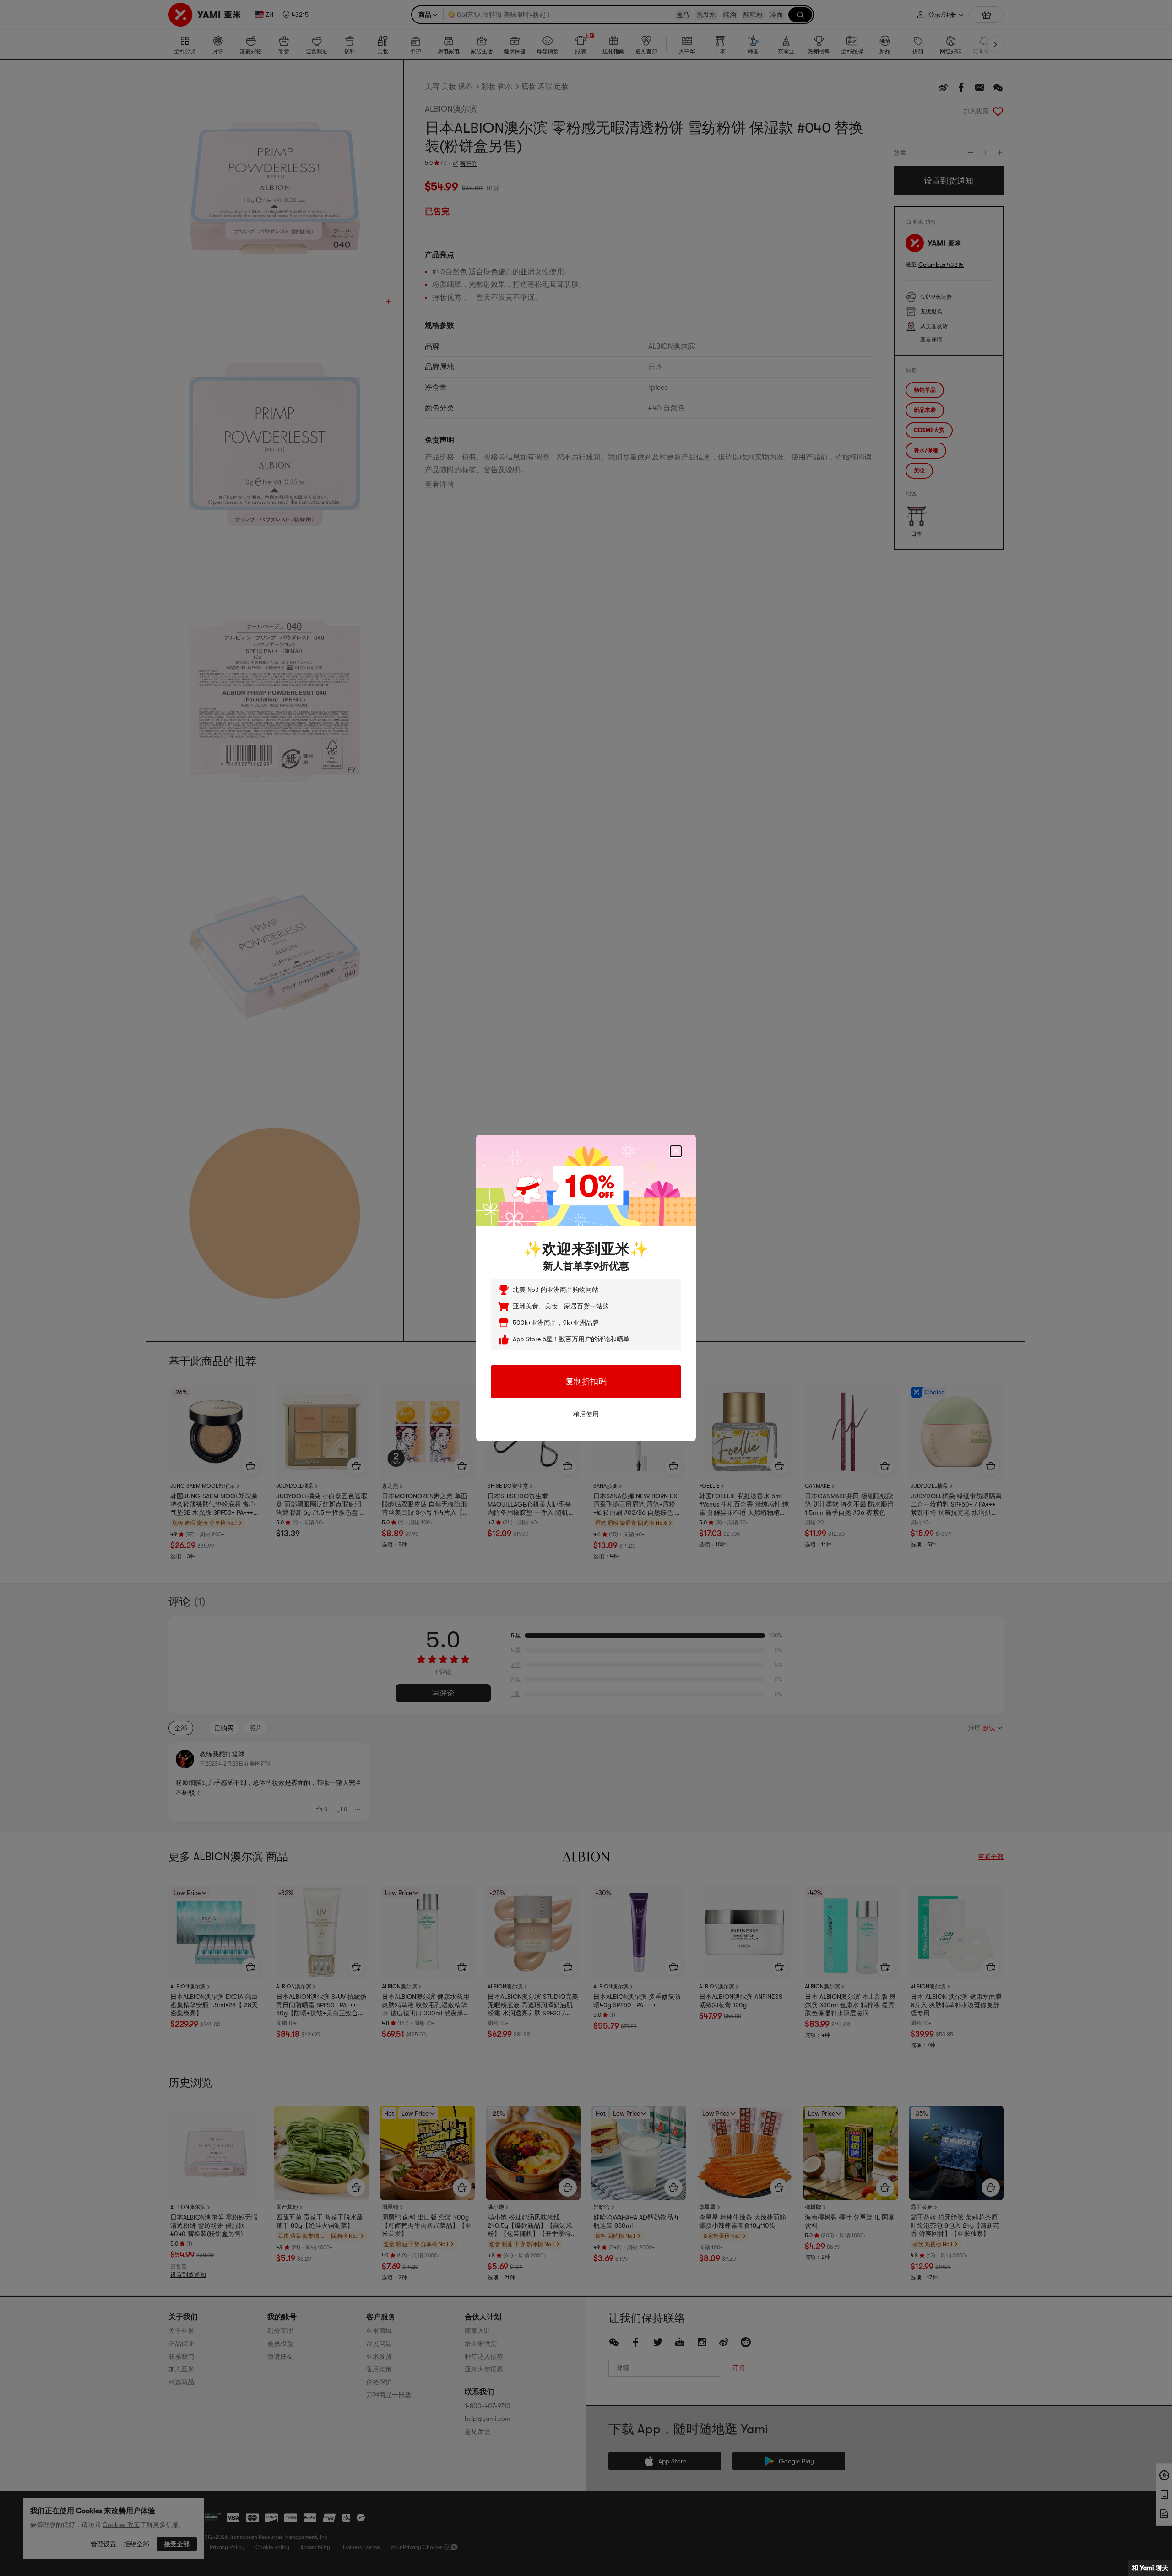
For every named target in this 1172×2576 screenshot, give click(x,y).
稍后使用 (586, 1414)
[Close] (676, 1151)
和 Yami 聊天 (1150, 2568)
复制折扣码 (586, 1382)
